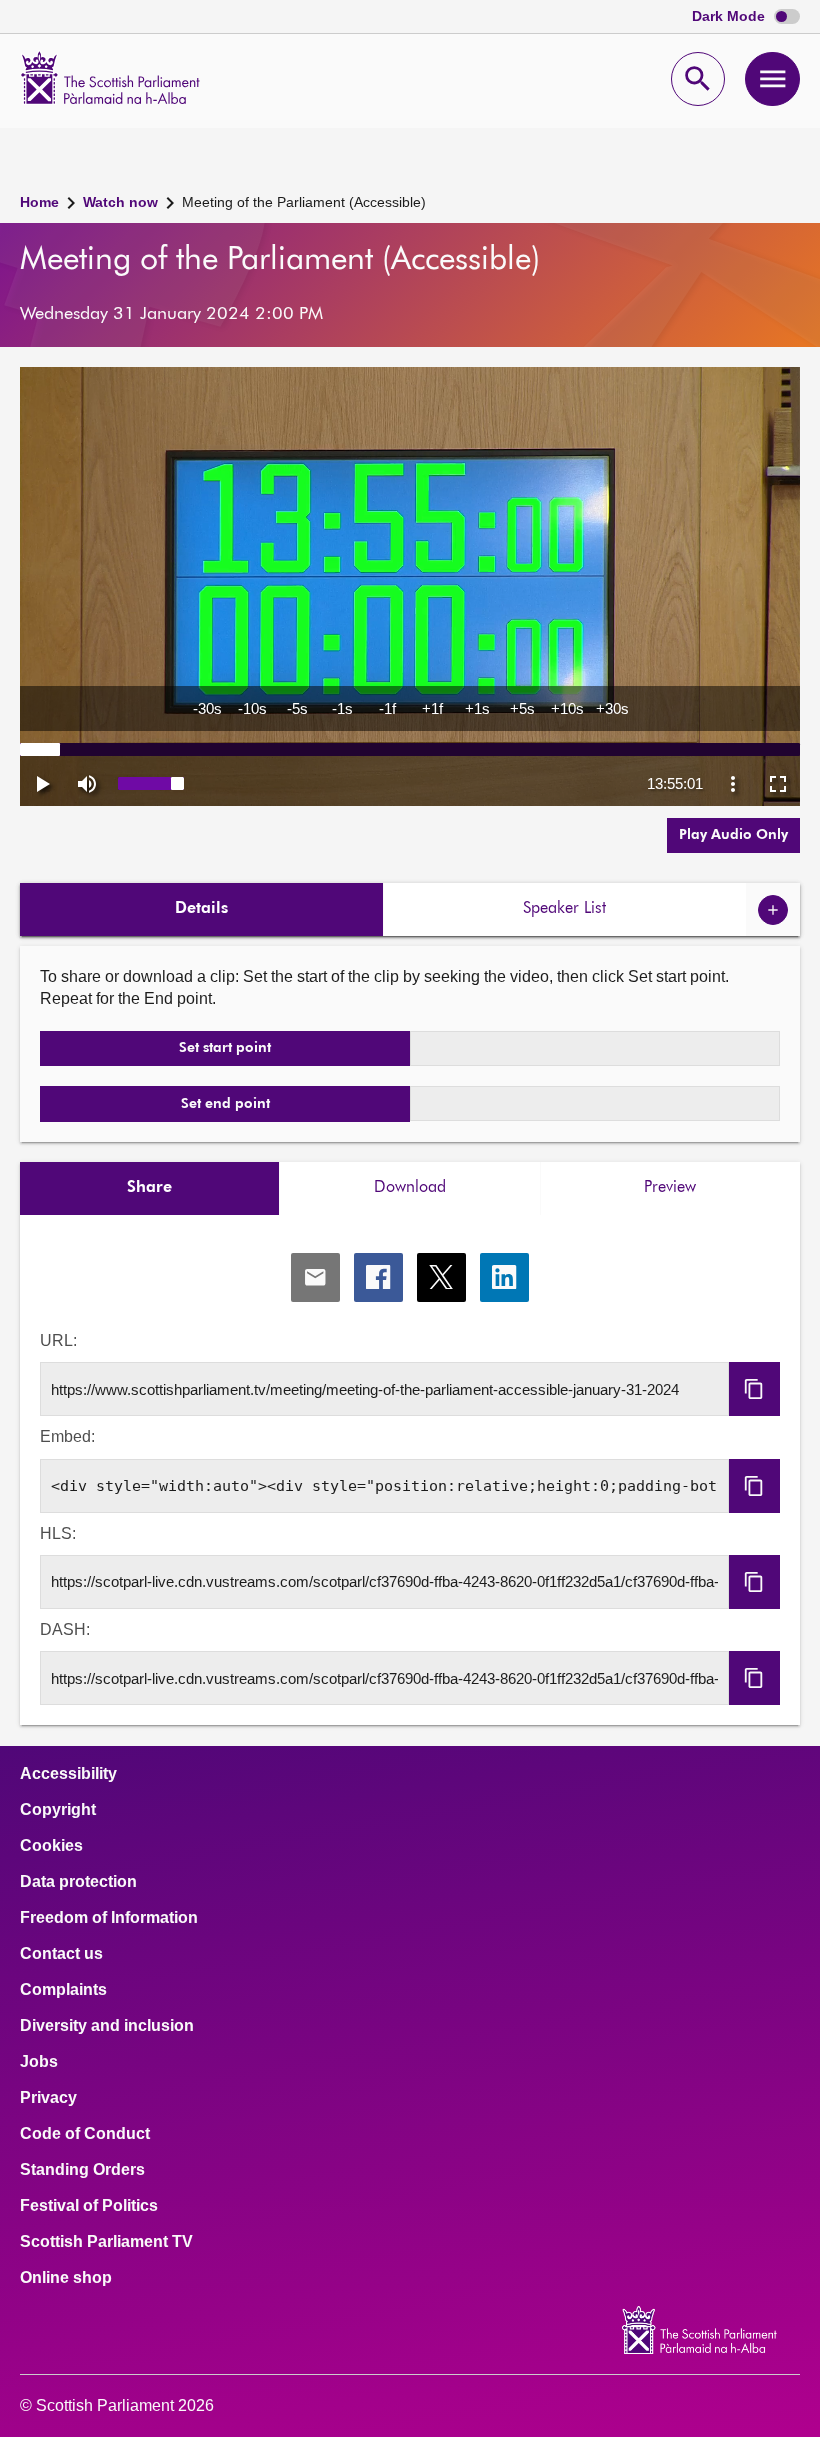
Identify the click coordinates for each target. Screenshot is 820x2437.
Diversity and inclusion (107, 2026)
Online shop (66, 2278)
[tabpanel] (410, 1470)
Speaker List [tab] (564, 909)
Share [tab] (149, 1188)
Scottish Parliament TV (106, 2242)
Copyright (58, 1810)
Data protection (78, 1882)
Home (39, 202)
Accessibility (68, 1774)
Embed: (67, 1436)
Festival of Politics (89, 2206)
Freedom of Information (109, 1918)
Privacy (48, 2098)
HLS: (58, 1533)
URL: (58, 1340)
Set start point (225, 1048)
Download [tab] (410, 1188)
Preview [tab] (670, 1188)
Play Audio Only (733, 835)
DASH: (65, 1629)
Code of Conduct (85, 2134)
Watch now (120, 202)
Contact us (61, 1954)
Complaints (63, 1990)
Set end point (225, 1104)
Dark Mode (730, 16)
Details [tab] (201, 909)
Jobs (39, 2062)
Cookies (51, 1846)
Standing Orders (82, 2170)
